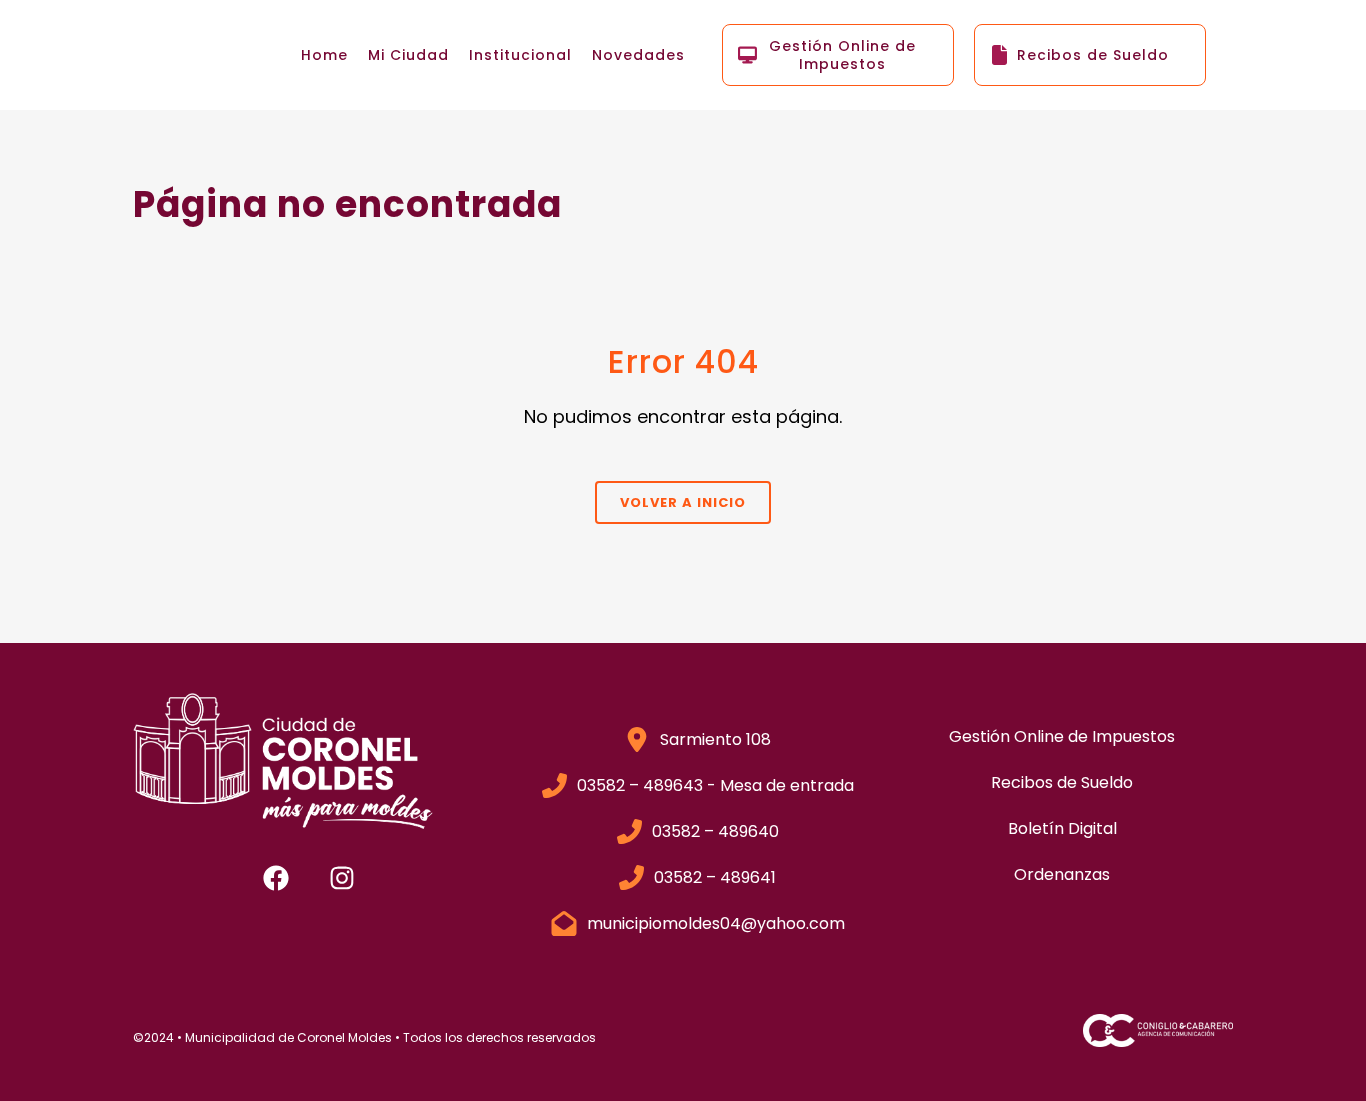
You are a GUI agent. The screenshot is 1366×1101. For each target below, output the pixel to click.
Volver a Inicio (683, 502)
